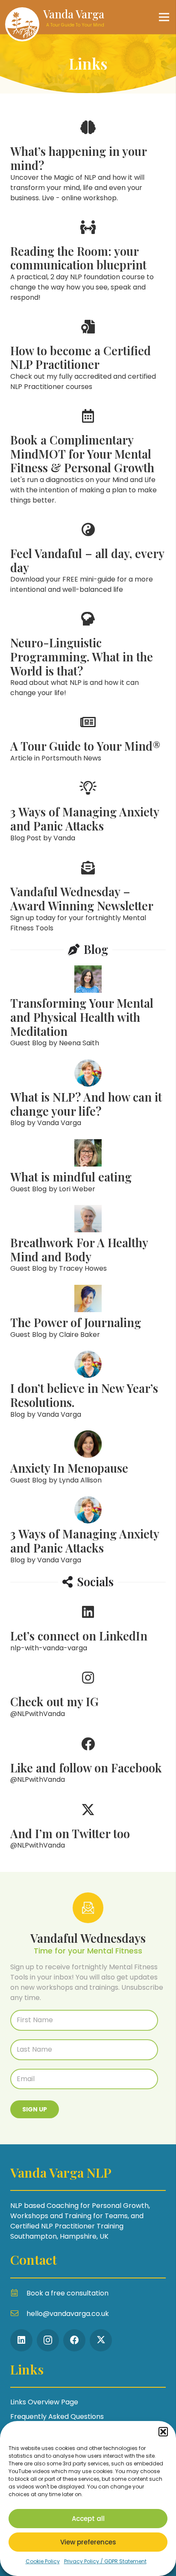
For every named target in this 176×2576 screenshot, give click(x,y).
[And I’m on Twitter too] (88, 1824)
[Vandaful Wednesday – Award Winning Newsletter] (88, 893)
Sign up (35, 2109)
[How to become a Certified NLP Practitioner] (88, 352)
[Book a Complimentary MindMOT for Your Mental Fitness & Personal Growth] (88, 454)
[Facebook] (74, 2340)
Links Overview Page (44, 2402)
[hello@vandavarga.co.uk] (18, 2314)
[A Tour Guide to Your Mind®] (88, 736)
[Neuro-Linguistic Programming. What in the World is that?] (88, 652)
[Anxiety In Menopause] (88, 1458)
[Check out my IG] (88, 1692)
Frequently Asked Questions (57, 2417)
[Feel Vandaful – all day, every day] (88, 555)
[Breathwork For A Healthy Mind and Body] (88, 1240)
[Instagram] (48, 2340)
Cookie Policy (43, 2561)
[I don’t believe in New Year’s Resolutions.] (88, 1385)
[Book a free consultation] (18, 2293)
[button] (163, 2432)
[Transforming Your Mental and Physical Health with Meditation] (88, 1007)
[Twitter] (101, 2340)
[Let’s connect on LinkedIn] (88, 1626)
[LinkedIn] (21, 2340)
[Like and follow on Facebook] (88, 1758)
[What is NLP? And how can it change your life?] (88, 1094)
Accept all (88, 2519)
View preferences (88, 2542)
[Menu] (164, 17)
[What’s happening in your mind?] (88, 158)
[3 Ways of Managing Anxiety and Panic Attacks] (88, 809)
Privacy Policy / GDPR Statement (105, 2561)
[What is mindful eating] (88, 1167)
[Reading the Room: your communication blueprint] (88, 258)
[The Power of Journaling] (88, 1313)
